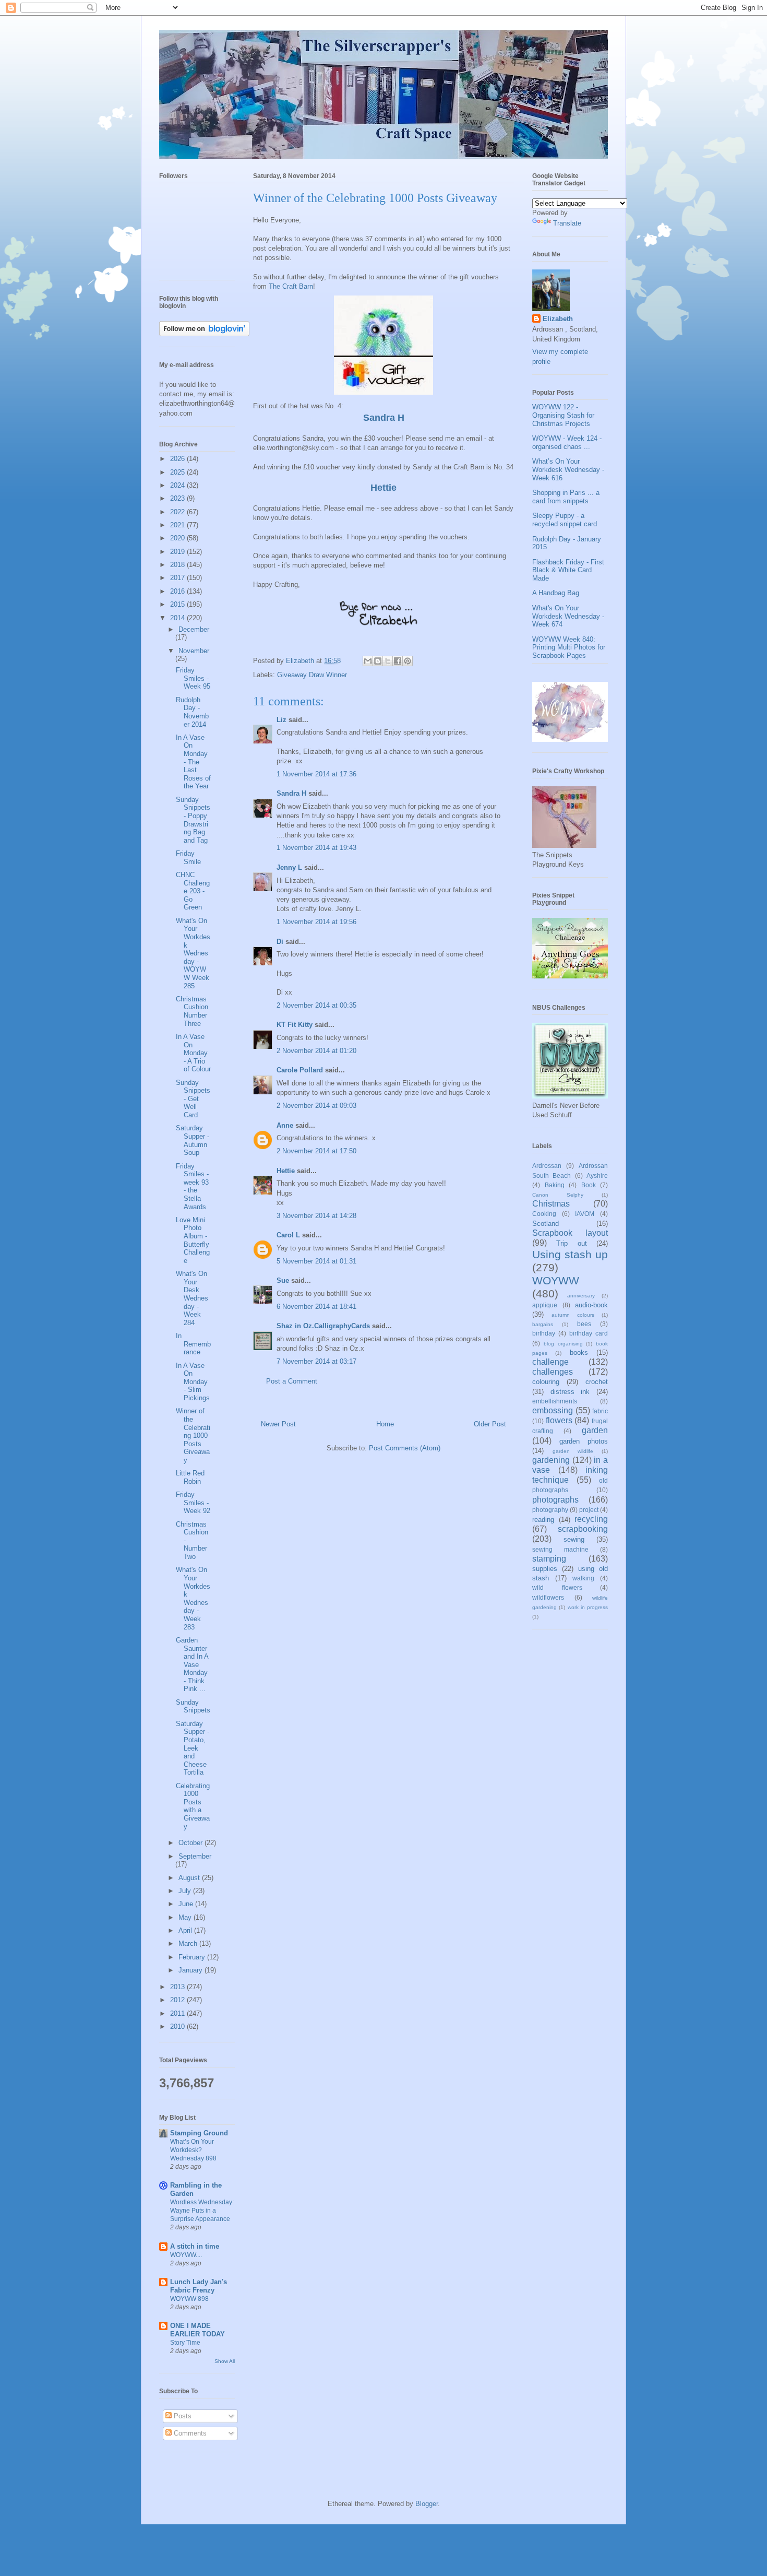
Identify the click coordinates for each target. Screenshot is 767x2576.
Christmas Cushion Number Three (192, 1011)
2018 (178, 565)
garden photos (584, 1441)
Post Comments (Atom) (405, 1448)
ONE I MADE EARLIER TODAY (197, 2330)
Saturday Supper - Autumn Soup (193, 1140)
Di (280, 942)
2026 (178, 459)
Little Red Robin (190, 1477)
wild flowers (557, 1587)
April (186, 1930)
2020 (178, 538)
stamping (549, 1559)
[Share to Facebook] (398, 661)
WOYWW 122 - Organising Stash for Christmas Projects (563, 415)
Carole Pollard (300, 1070)
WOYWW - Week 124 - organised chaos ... (567, 442)
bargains (543, 1324)
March (189, 1943)
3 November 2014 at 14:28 (316, 1216)
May (186, 1917)
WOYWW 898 (189, 2299)
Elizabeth (558, 319)
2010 (178, 2026)
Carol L (288, 1235)
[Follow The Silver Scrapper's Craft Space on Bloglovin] (204, 334)
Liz (281, 720)
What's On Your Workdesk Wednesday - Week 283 (193, 1598)
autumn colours (573, 1315)
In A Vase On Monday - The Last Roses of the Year (193, 762)
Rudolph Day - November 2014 (192, 712)
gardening (551, 1460)
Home (385, 1424)
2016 (178, 591)
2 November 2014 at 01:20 (316, 1051)
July (186, 1891)
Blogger (427, 2504)
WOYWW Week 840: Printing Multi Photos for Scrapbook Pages (569, 647)
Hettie (383, 488)
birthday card (589, 1333)
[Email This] (368, 661)
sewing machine (560, 1549)
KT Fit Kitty (295, 1025)
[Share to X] (388, 661)
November (194, 651)
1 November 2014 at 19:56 (316, 922)
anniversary (581, 1296)
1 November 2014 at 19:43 (316, 848)
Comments (189, 2433)
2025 (178, 472)
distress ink (570, 1392)
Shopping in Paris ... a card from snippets (566, 497)
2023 (178, 498)
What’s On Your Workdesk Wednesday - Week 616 (568, 469)
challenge (550, 1362)
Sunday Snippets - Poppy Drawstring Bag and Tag (193, 820)
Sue (283, 1280)
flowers (559, 1420)
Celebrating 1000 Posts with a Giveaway (193, 1806)
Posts (182, 2416)
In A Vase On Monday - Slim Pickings (193, 1382)
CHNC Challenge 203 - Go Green (193, 891)
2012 (178, 2000)
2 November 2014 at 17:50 (316, 1151)
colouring (546, 1382)
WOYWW (556, 1280)
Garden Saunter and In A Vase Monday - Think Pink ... (192, 1665)
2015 (178, 604)
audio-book (591, 1305)
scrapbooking (583, 1529)
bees (584, 1324)
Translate (567, 223)
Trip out (571, 1243)
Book (589, 1185)
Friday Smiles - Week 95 (193, 678)
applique (545, 1305)
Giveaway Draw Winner (312, 675)
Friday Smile (188, 858)
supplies (545, 1569)
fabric (600, 1411)
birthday (544, 1333)
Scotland (546, 1224)
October (191, 1843)
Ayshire (597, 1175)
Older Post (490, 1424)
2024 (178, 485)
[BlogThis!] (378, 661)
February (193, 1957)
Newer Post (278, 1424)
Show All (225, 2361)
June (187, 1904)
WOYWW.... (186, 2255)
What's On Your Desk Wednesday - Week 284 (192, 1298)
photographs (555, 1500)
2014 (178, 618)
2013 (178, 1987)
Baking (555, 1185)
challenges (553, 1372)
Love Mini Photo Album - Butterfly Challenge (193, 1240)
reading (543, 1520)
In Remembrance (193, 1344)
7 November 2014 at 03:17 (316, 1361)
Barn (306, 286)
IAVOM (585, 1214)
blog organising (563, 1344)
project (589, 1510)
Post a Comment (292, 1381)
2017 (178, 578)
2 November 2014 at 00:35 (316, 1005)
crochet (597, 1382)
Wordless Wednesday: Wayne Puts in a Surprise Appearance (202, 2211)
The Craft (284, 286)
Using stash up (570, 1254)
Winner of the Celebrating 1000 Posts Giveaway (193, 1435)
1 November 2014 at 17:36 (316, 774)
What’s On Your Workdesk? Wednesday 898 (193, 2150)
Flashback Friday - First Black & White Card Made (568, 570)
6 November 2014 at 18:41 (316, 1307)
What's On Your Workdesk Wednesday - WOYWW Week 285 (193, 953)
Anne (285, 1125)
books (579, 1352)
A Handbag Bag (556, 593)
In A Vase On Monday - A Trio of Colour (193, 1053)
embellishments (555, 1401)
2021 (178, 525)
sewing (574, 1539)
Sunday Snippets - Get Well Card (193, 1099)
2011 (178, 2013)
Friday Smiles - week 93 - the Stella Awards (192, 1186)
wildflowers (548, 1597)
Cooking (544, 1214)
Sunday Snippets (193, 1706)
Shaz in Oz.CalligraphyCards (323, 1326)
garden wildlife (573, 1451)
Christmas (551, 1204)
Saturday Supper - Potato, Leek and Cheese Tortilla (193, 1748)
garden (595, 1430)
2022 (178, 512)
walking (583, 1578)
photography (550, 1510)
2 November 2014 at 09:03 (316, 1106)
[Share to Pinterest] (408, 661)
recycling (591, 1519)
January (191, 1970)
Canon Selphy (558, 1195)
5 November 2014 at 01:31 (316, 1261)
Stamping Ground (199, 2133)
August (190, 1878)
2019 (178, 552)
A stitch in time (195, 2246)
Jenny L (289, 867)
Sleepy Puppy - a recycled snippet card (565, 520)
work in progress (588, 1607)
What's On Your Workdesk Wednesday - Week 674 (568, 616)
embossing (553, 1410)
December (194, 629)
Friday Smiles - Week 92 (193, 1503)
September (195, 1856)
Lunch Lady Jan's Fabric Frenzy (199, 2286)
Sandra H (384, 418)
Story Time (185, 2343)
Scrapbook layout (570, 1233)
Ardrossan (547, 1166)
